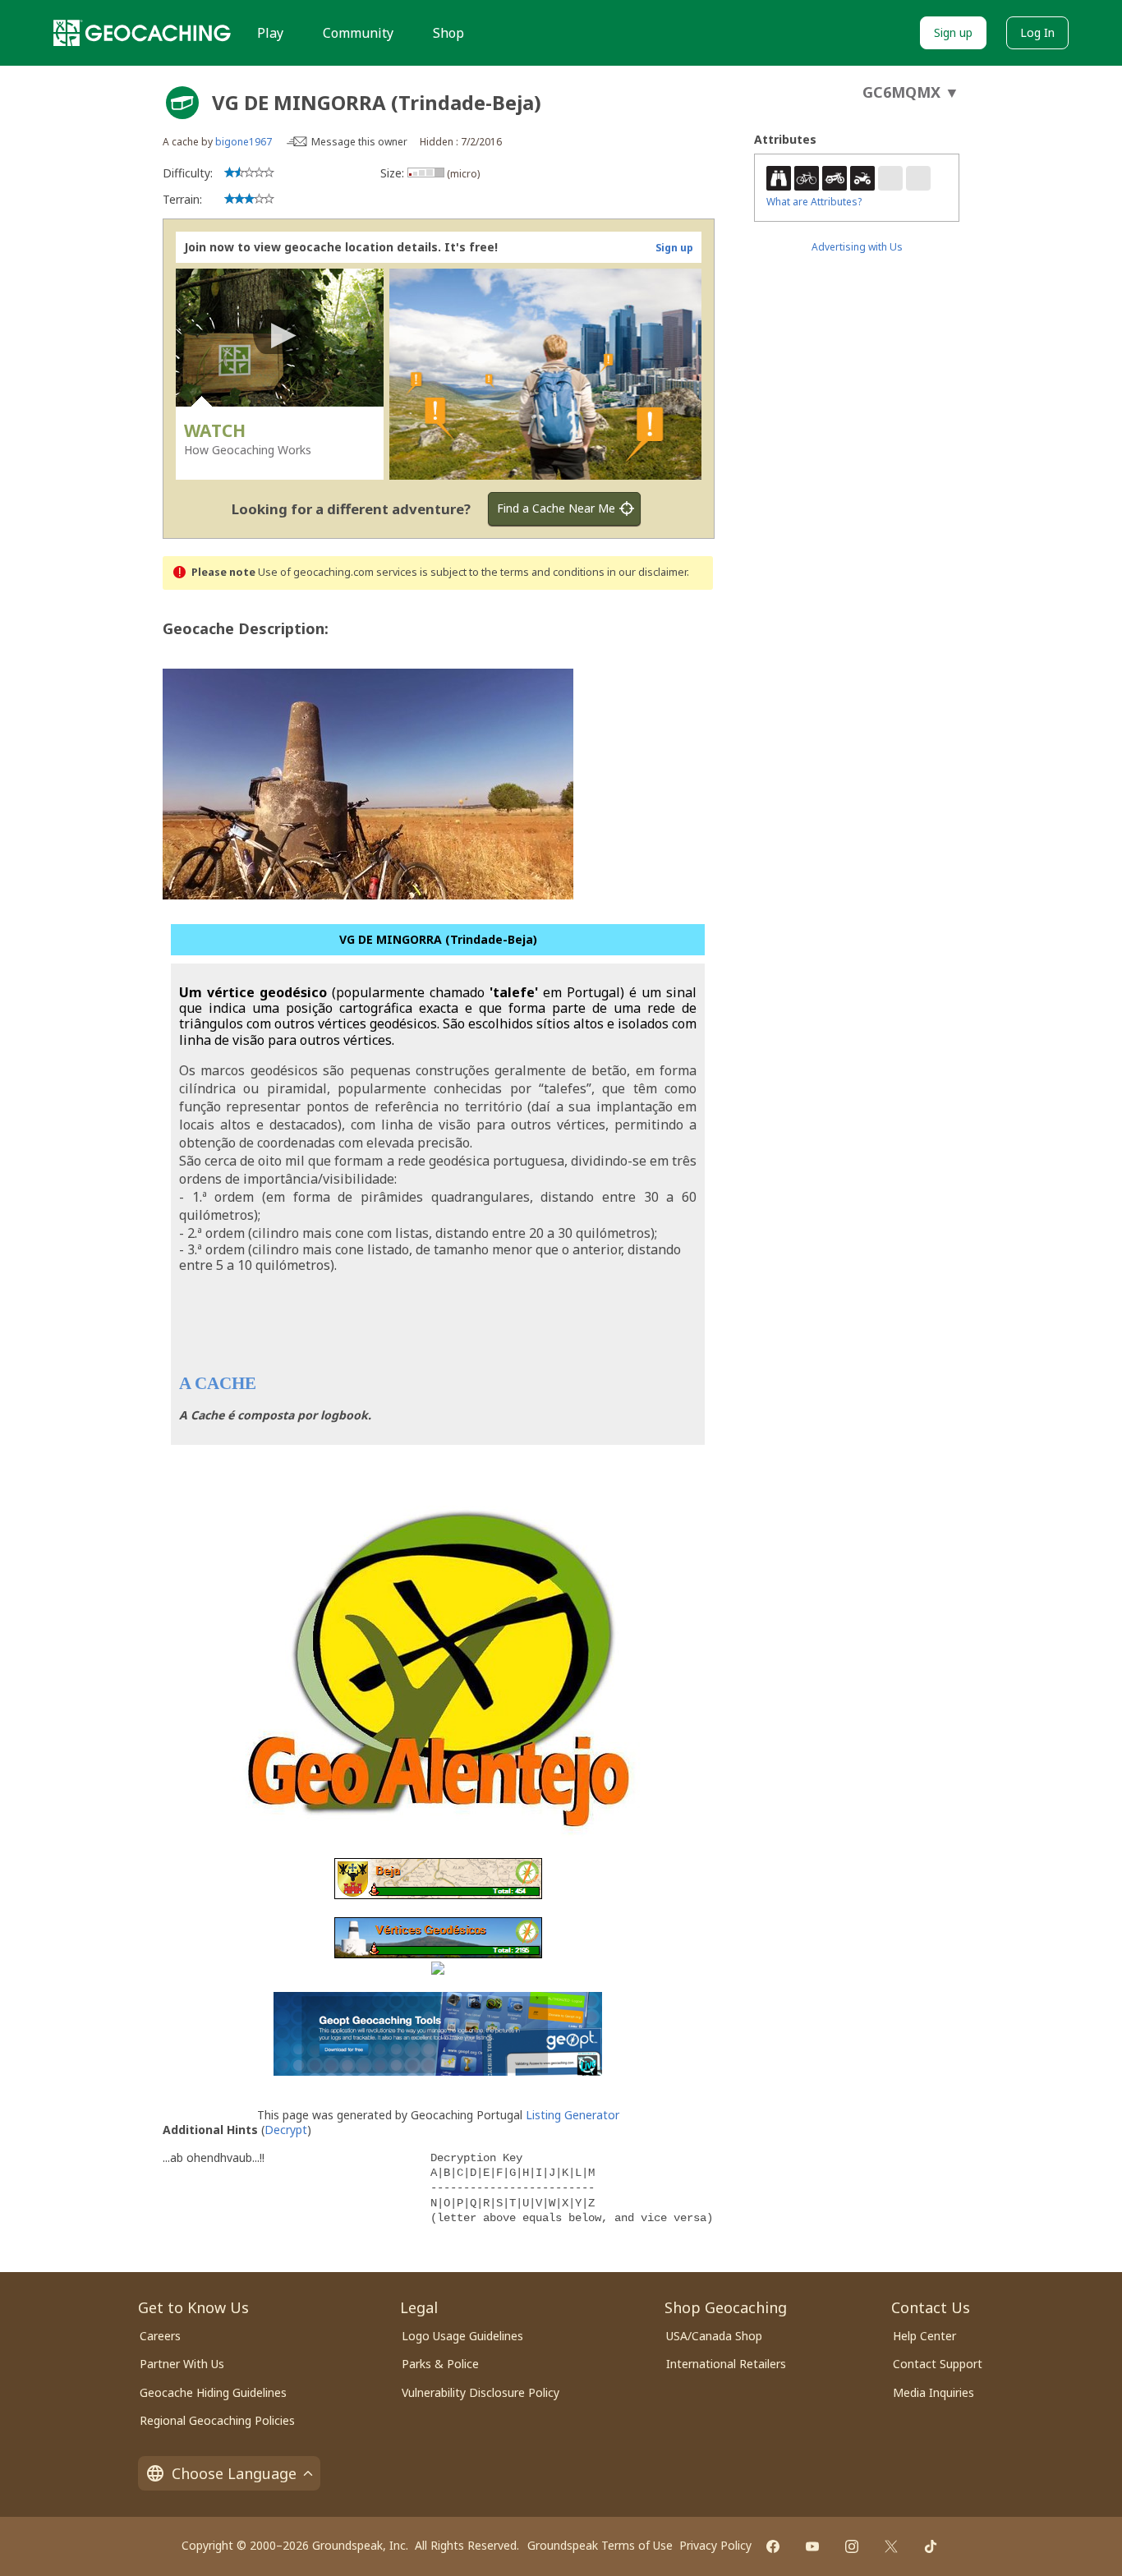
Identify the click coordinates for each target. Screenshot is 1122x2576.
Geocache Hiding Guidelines (213, 2392)
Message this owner (359, 142)
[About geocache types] (182, 103)
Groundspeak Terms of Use (600, 2545)
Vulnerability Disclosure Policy (481, 2392)
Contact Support (938, 2364)
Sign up (953, 32)
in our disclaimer (647, 572)
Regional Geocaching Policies (217, 2420)
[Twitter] (891, 2546)
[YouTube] (812, 2546)
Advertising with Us (857, 247)
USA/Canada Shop (714, 2336)
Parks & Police (440, 2364)
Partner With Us (182, 2364)
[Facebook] (773, 2546)
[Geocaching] (142, 33)
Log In (1037, 32)
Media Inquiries (933, 2392)
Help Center (924, 2336)
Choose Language (234, 2473)
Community (358, 33)
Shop (448, 33)
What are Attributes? (814, 202)
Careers (160, 2336)
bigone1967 (244, 142)
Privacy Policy (715, 2545)
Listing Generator (572, 2115)
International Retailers (726, 2364)
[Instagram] (852, 2546)
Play (270, 33)
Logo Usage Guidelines (462, 2336)
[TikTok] (931, 2546)
